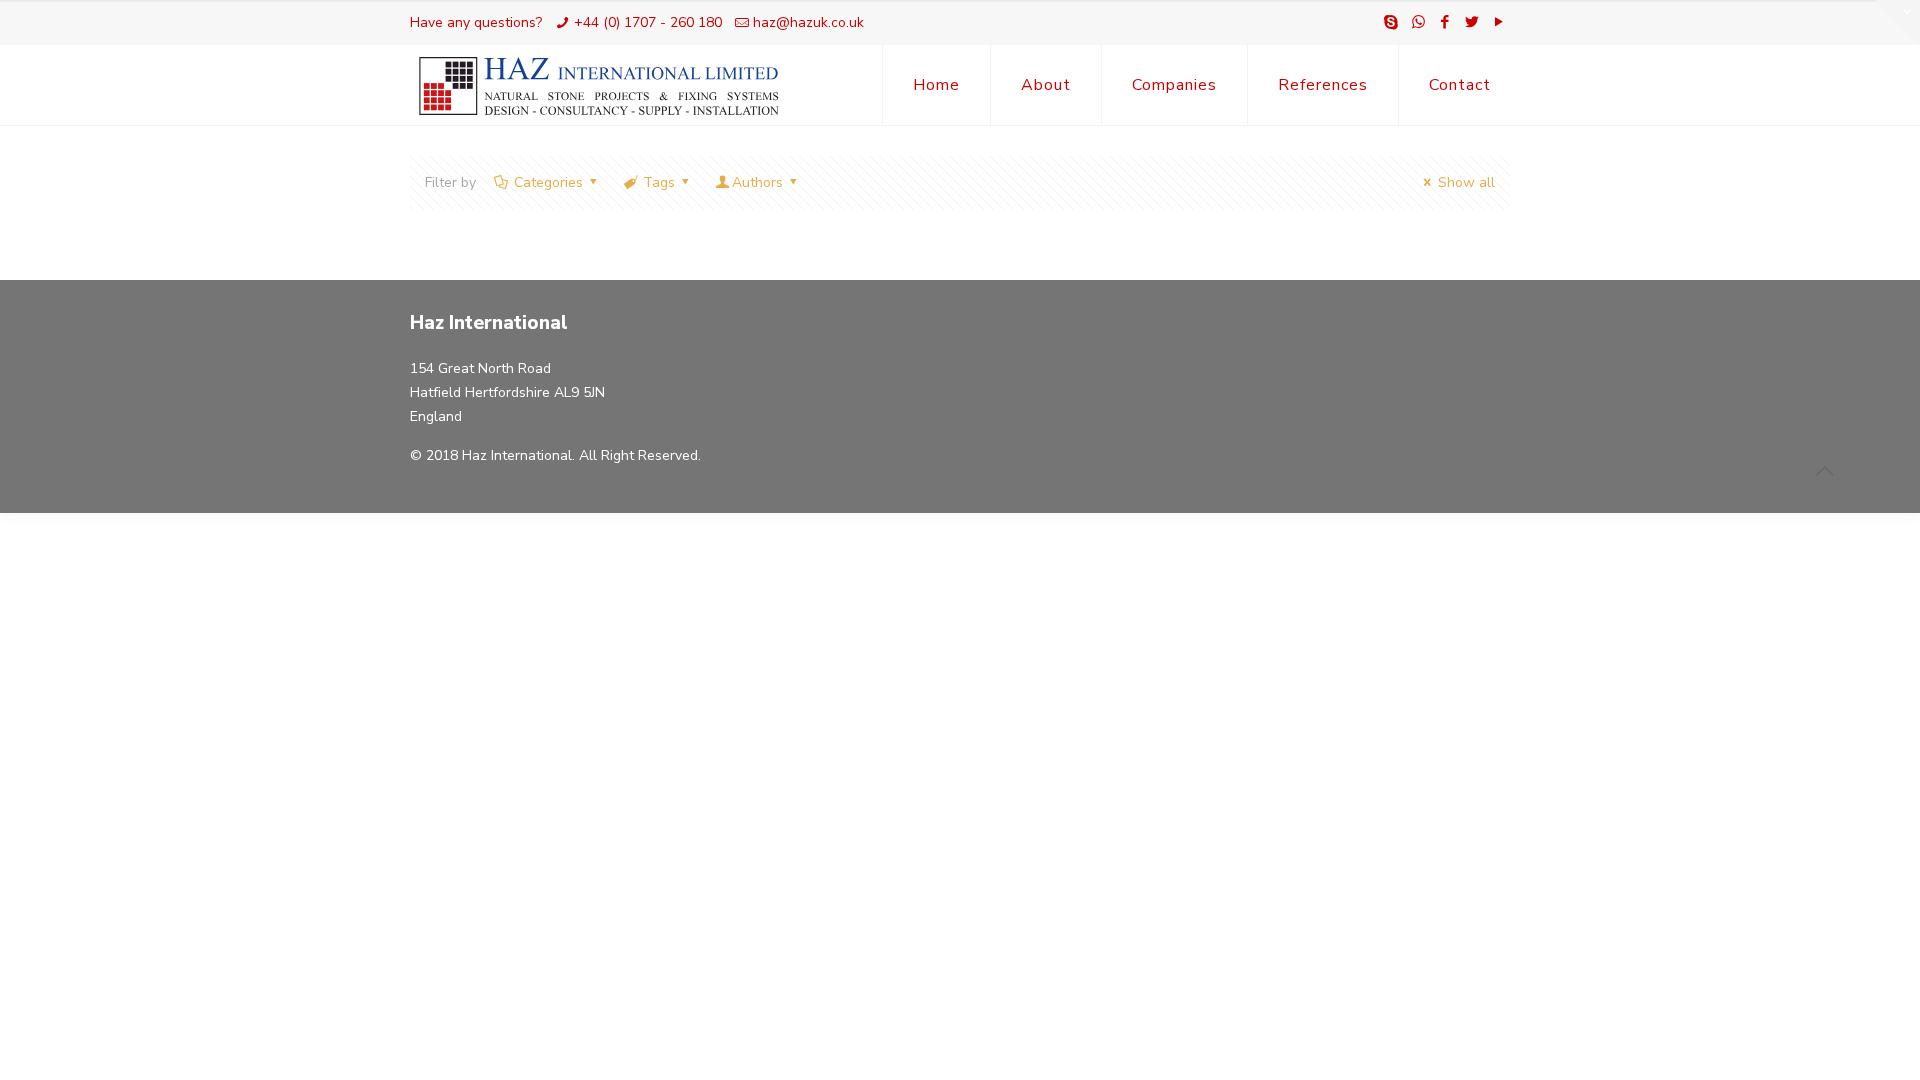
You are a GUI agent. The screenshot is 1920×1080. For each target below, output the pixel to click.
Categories (548, 182)
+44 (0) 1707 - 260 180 (648, 22)
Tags (659, 182)
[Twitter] (1472, 22)
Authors (757, 182)
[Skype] (1391, 22)
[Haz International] (599, 85)
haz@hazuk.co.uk (808, 22)
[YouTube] (1499, 22)
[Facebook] (1445, 22)
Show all (1466, 182)
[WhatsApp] (1418, 22)
